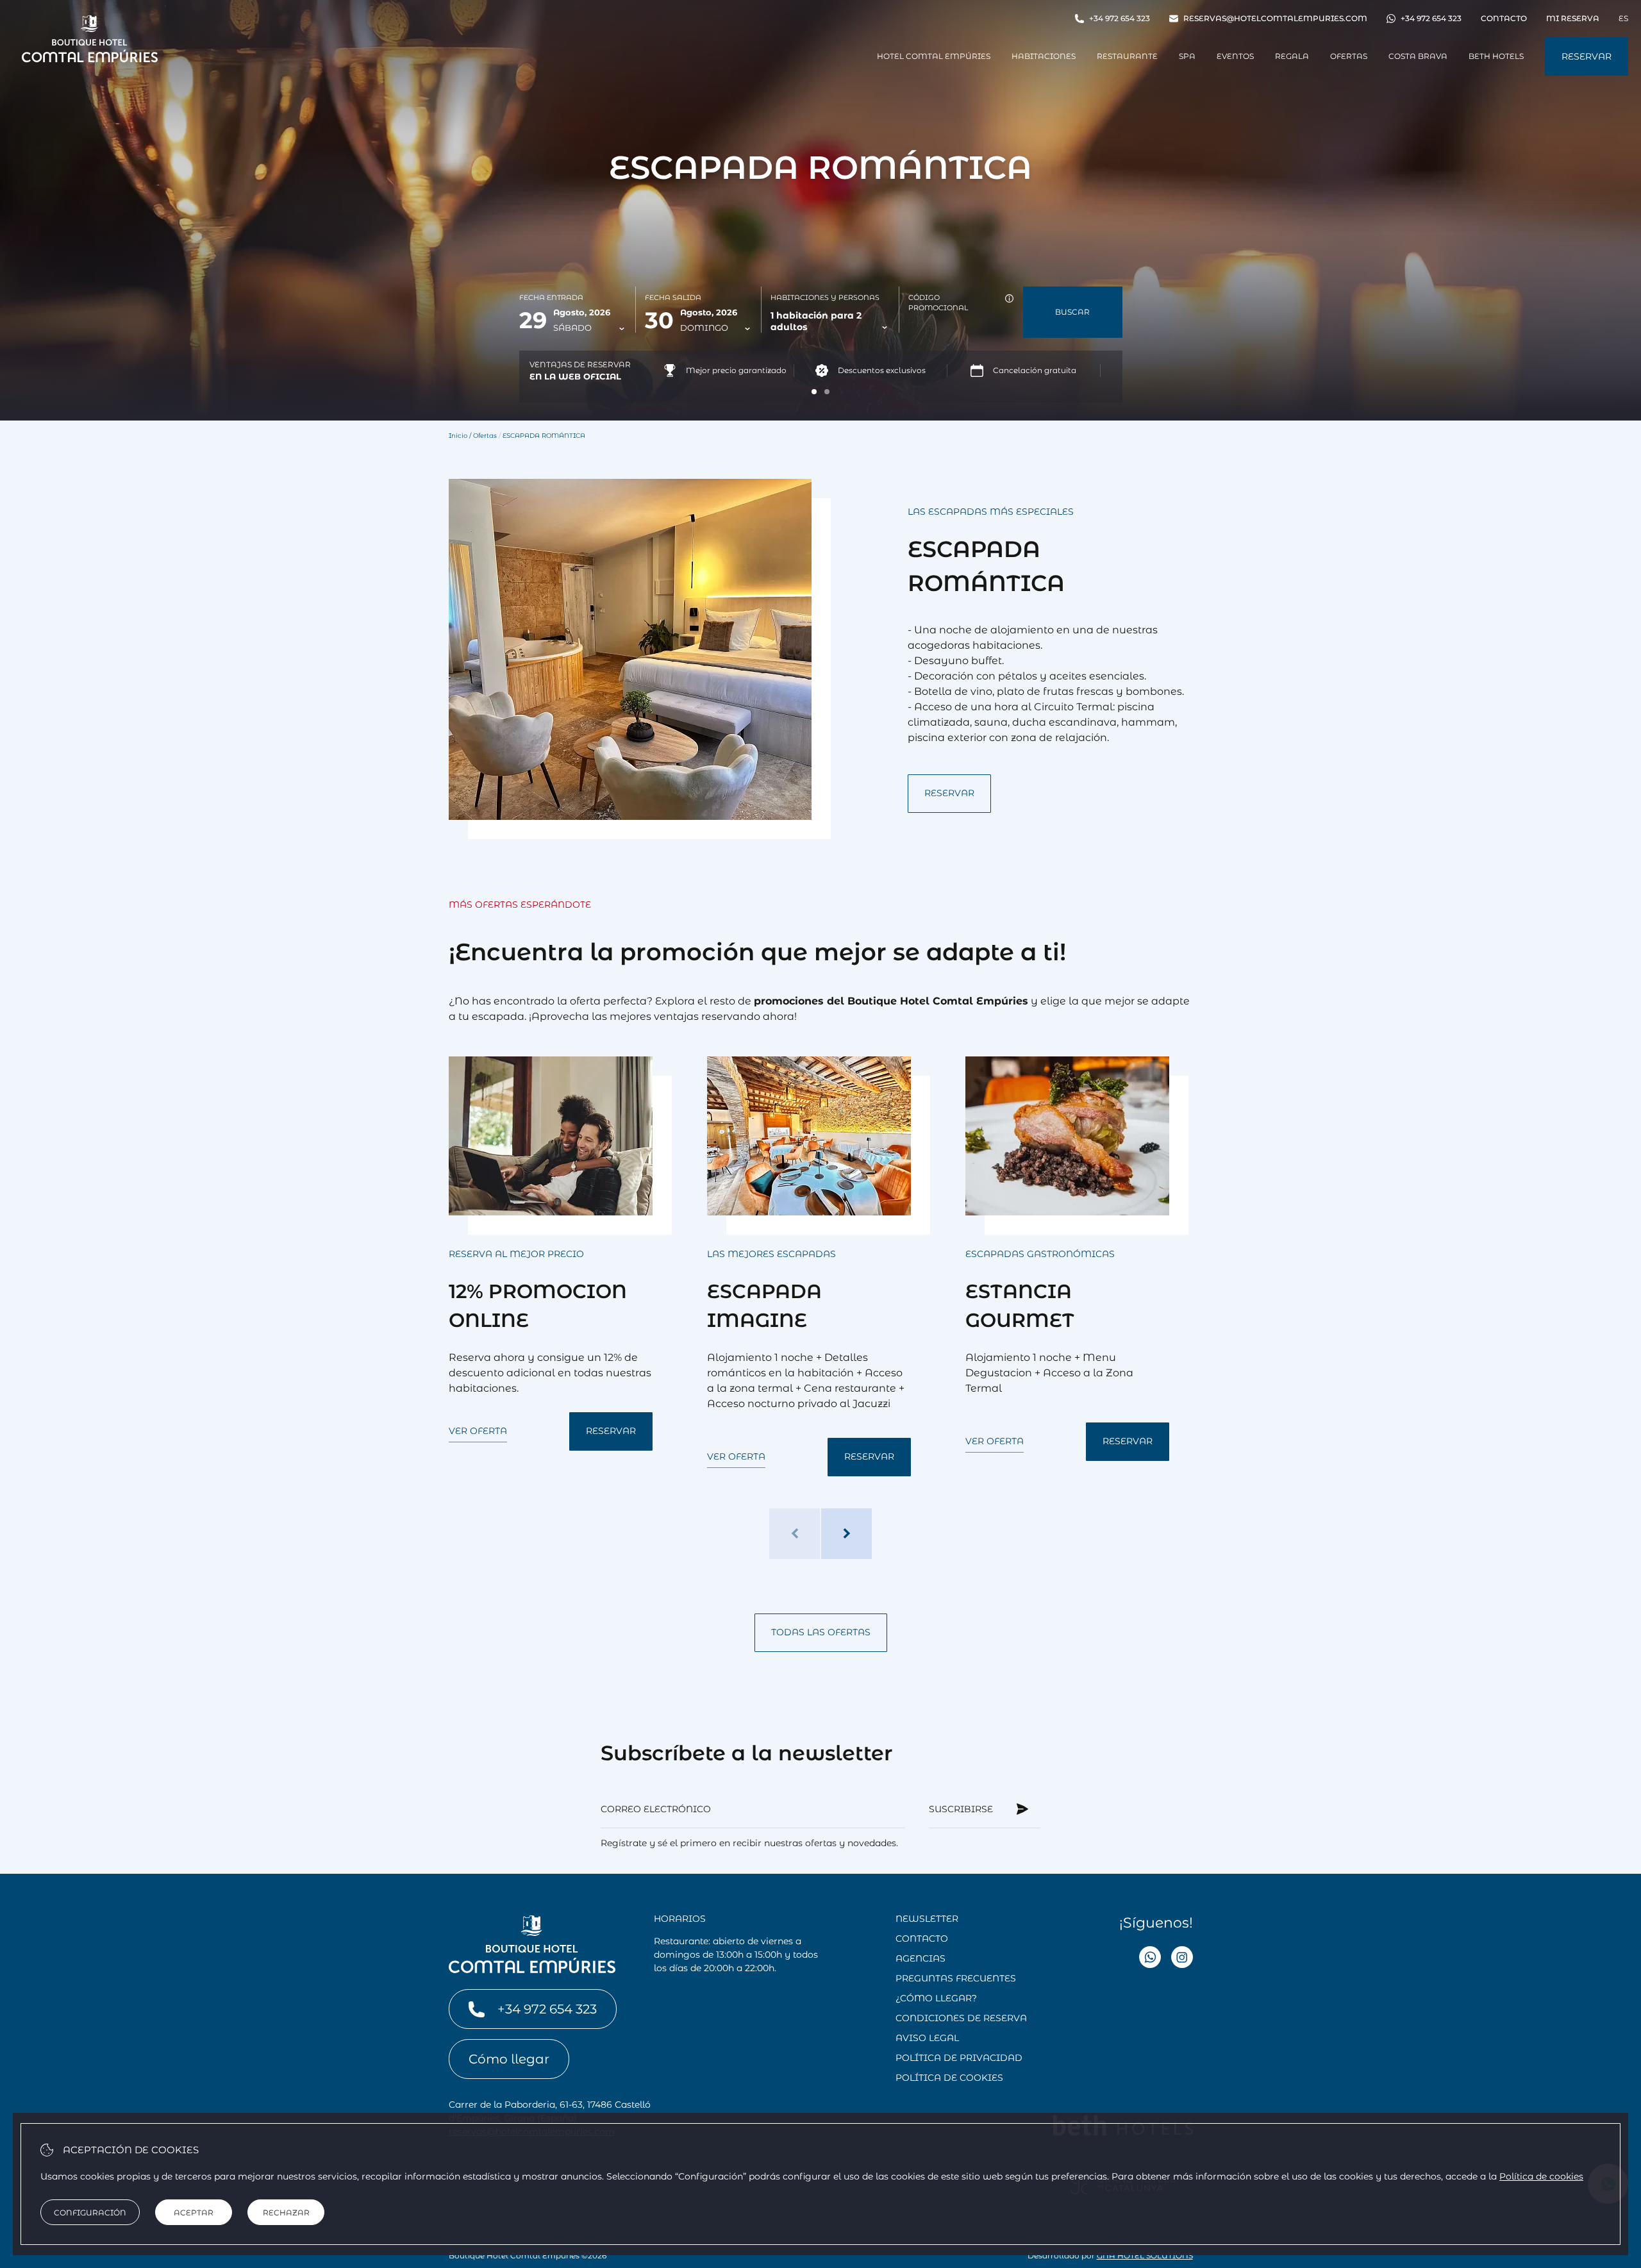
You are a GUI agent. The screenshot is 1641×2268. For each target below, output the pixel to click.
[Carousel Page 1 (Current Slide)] (814, 392)
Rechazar (286, 2213)
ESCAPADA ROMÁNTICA (544, 436)
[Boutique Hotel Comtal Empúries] (90, 62)
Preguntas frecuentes (956, 1978)
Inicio (458, 436)
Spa (1187, 56)
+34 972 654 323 (1120, 18)
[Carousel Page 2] (827, 392)
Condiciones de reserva (961, 2018)
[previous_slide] (795, 1534)
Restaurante (1127, 56)
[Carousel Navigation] (820, 1534)
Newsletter (927, 1919)
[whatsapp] (1150, 1959)
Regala (1292, 56)
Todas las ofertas (821, 1632)
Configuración (90, 2213)
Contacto (1504, 18)
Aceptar (194, 2213)
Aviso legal (927, 2038)
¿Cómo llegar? (936, 1998)
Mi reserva (1573, 18)
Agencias (920, 1958)
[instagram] (1182, 1959)
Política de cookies (949, 2078)
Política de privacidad (959, 2058)
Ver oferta (478, 1431)
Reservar (1587, 56)
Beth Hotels (1496, 56)
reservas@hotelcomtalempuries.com (1275, 18)
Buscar (1072, 312)
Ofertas (1349, 56)
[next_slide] (846, 1534)
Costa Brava (1418, 56)
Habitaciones (1044, 56)
